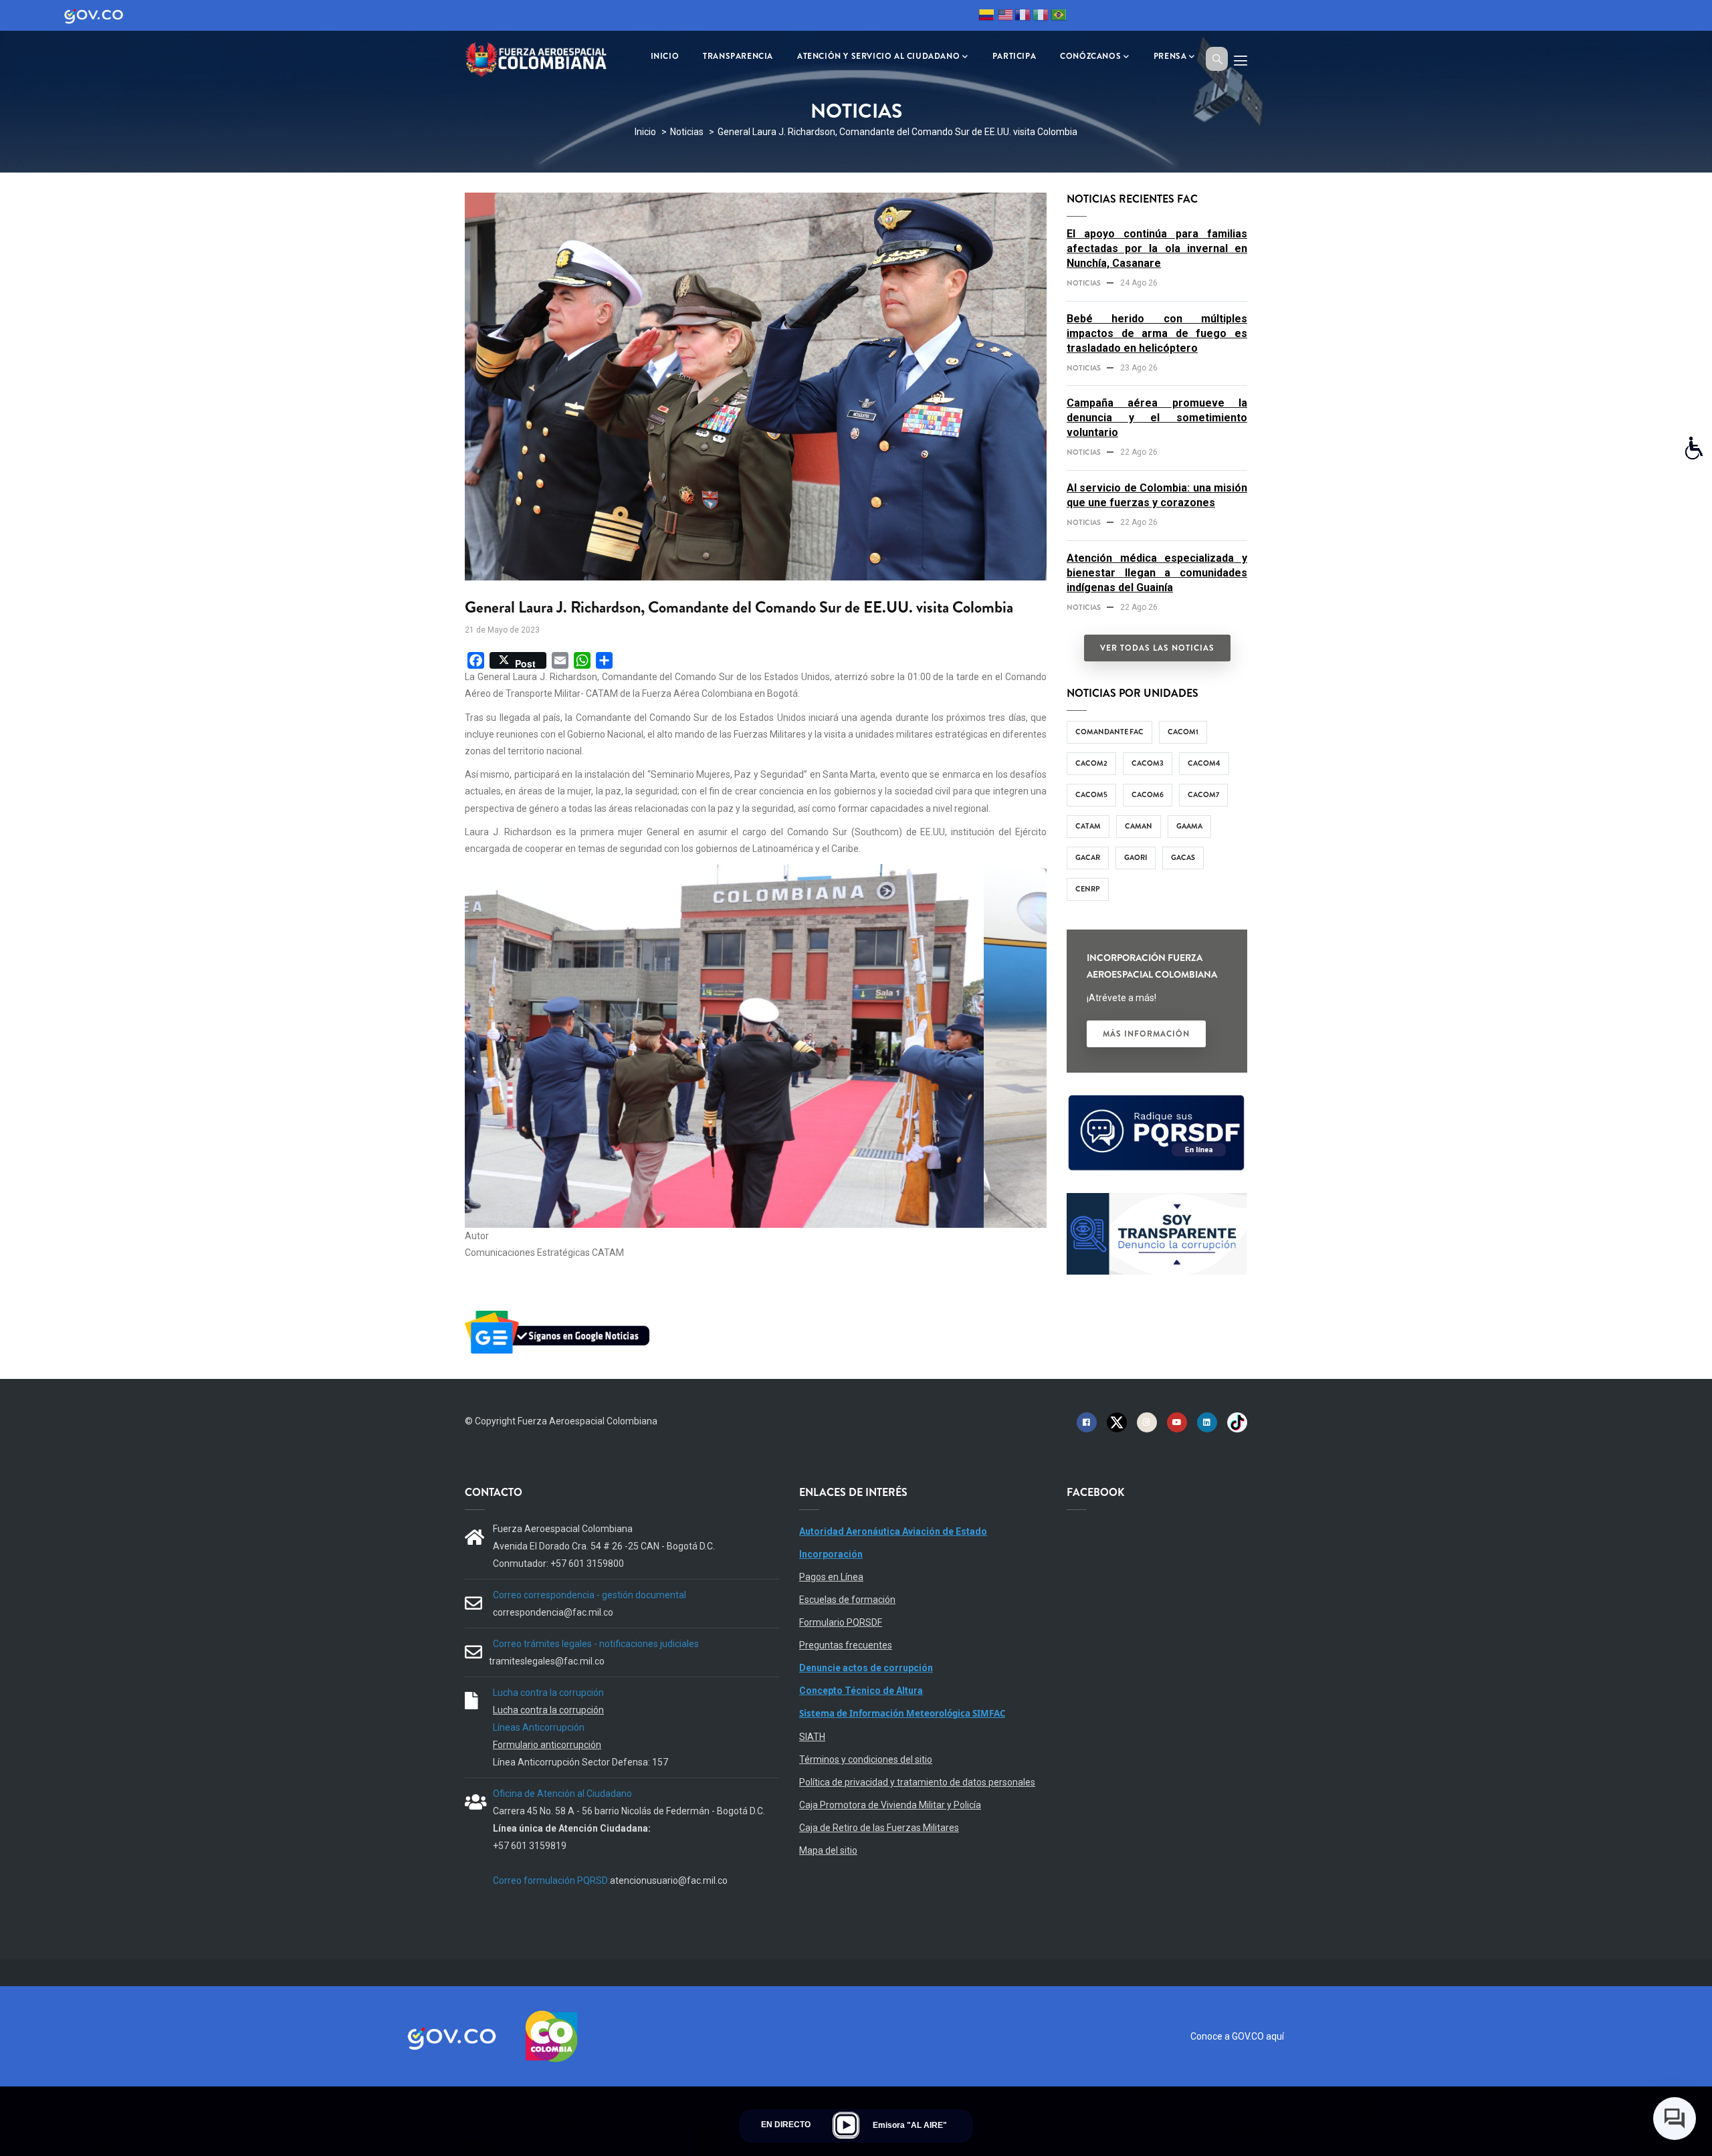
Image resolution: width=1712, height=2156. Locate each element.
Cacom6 (1148, 794)
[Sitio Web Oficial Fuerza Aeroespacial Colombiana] (545, 58)
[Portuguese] (1059, 17)
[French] (1023, 17)
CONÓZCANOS (1090, 56)
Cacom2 (1091, 763)
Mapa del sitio (828, 1850)
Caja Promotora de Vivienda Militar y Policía (890, 1805)
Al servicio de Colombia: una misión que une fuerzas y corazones (1157, 495)
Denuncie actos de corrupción (866, 1668)
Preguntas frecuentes (846, 1645)
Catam (1088, 826)
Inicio (645, 132)
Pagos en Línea (831, 1577)
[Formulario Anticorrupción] (1157, 1201)
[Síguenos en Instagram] (1147, 1422)
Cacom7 (1203, 794)
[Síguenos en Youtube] (1177, 1422)
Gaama (1189, 826)
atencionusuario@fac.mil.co (669, 1880)
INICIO (665, 56)
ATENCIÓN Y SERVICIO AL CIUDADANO (878, 56)
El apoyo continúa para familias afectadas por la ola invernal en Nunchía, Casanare (1157, 248)
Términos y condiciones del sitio (866, 1759)
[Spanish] (986, 17)
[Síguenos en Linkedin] (1207, 1422)
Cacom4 (1204, 763)
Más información (1146, 1034)
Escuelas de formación (847, 1600)
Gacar (1088, 857)
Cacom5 (1091, 794)
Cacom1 (1183, 732)
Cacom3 (1148, 763)
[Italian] (1041, 17)
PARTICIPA (1014, 56)
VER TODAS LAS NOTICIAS (1157, 648)
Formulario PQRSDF (841, 1622)
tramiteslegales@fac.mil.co (547, 1661)
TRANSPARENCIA (738, 56)
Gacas (1183, 857)
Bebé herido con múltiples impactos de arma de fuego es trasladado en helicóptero (1157, 333)
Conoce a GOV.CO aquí (1237, 2036)
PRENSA (1170, 56)
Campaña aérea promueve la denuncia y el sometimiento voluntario (1157, 418)
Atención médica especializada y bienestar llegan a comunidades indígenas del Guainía (1157, 573)
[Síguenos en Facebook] (1087, 1422)
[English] (1004, 17)
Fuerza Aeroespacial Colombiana (587, 1421)
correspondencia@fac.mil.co (553, 1612)
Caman (1139, 826)
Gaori (1136, 857)
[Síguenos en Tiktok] (1237, 1422)
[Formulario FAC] (1157, 1101)
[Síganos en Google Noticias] (560, 1313)
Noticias (687, 132)
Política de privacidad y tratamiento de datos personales (917, 1782)
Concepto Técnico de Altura (861, 1691)
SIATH (812, 1737)
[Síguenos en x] (1117, 1422)
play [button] (846, 2125)
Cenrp (1088, 889)
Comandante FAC (1109, 732)
